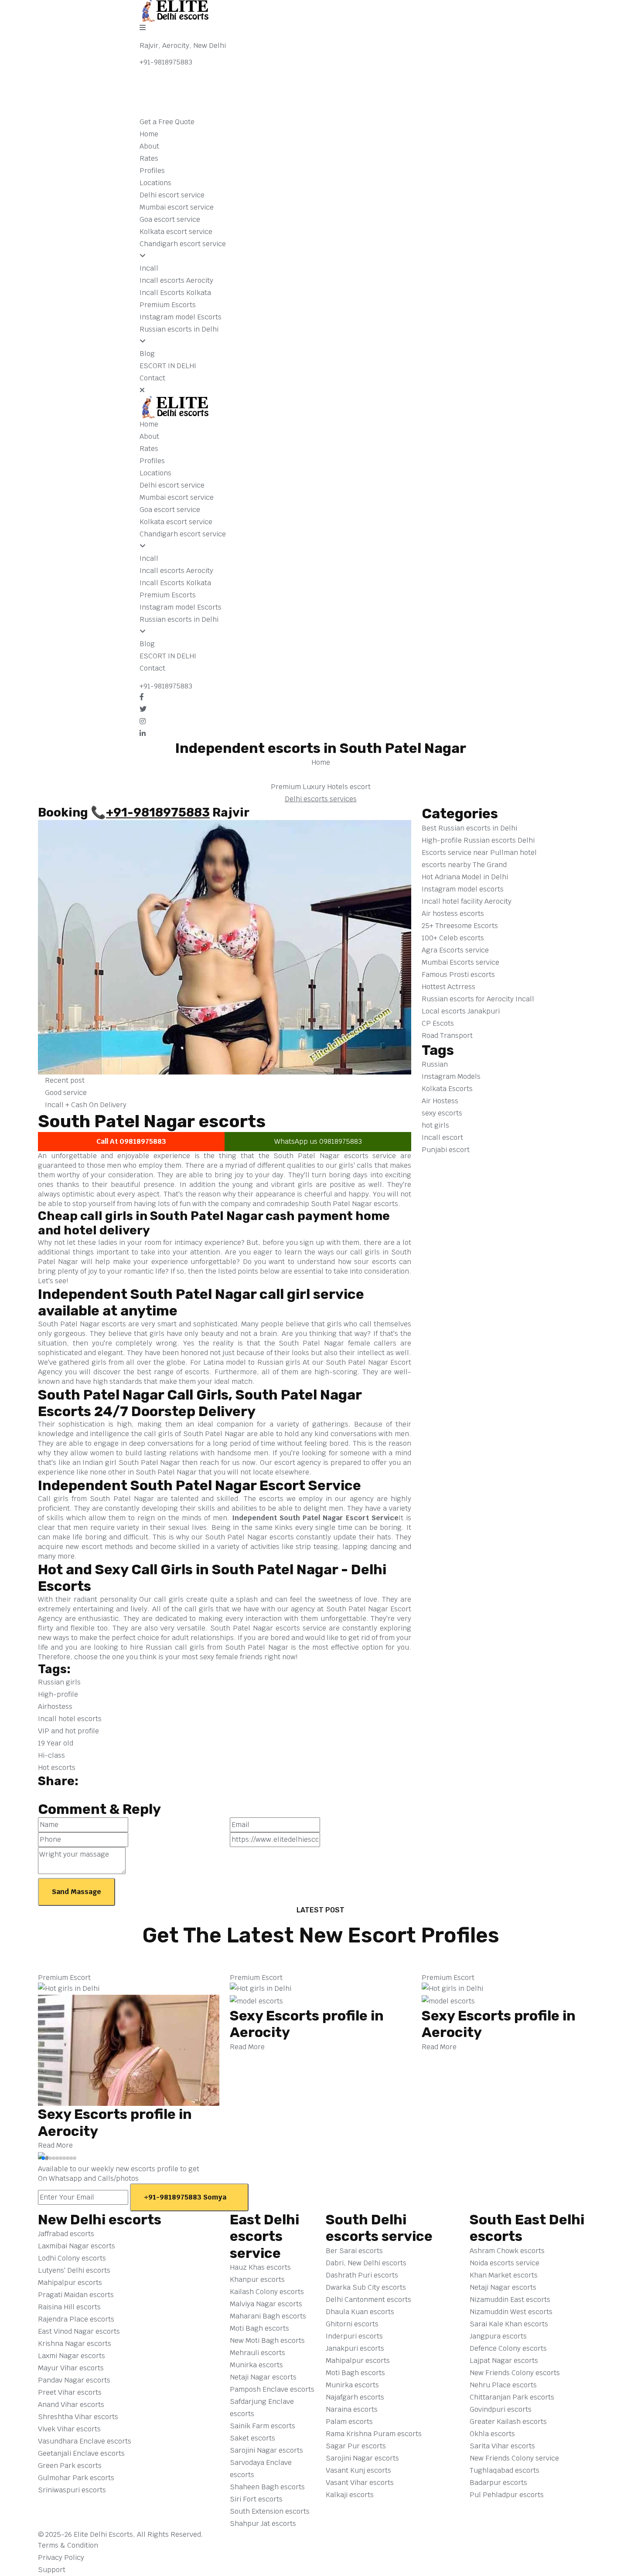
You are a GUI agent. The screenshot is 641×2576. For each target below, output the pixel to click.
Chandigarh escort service (183, 244)
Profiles (152, 171)
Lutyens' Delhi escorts (74, 2270)
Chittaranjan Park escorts (512, 2397)
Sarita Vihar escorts (502, 2446)
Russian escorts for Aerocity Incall (479, 999)
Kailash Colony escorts (267, 2292)
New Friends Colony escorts (515, 2373)
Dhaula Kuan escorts (360, 2312)
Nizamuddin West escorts (511, 2312)
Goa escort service (170, 219)
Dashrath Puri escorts (362, 2275)
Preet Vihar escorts (70, 2392)
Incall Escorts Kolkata (175, 293)
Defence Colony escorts (508, 2348)
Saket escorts (252, 2438)
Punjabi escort (446, 1150)
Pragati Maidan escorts (76, 2295)
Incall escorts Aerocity (176, 280)
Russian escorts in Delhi (179, 329)
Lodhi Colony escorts (72, 2258)
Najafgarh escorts (355, 2397)
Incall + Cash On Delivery (85, 1105)
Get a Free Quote (168, 122)
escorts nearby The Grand (465, 865)
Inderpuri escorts (354, 2336)
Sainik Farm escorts (263, 2426)
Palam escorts (349, 2422)
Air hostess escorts (453, 913)
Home (149, 134)
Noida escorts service (505, 2263)
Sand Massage (77, 1892)
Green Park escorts (70, 2466)
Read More (56, 2145)
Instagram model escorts (464, 889)
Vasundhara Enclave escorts (85, 2441)
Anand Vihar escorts (71, 2405)
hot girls (435, 1125)
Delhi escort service (172, 195)
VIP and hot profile (68, 1731)
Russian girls (59, 1682)
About (149, 146)
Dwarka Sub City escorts (366, 2287)
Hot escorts (57, 1768)
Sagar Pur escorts (356, 2446)
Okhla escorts (492, 2434)
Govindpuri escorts (501, 2409)
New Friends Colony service (514, 2458)
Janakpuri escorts (355, 2348)
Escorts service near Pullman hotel (480, 852)
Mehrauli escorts (257, 2353)
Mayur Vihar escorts (71, 2368)
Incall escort (442, 1137)
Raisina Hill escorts (69, 2307)
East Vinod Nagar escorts (79, 2331)
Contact (152, 378)
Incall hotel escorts (70, 1719)
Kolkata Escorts (447, 1089)
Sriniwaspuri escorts (72, 2490)
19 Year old (56, 1743)
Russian (435, 1064)
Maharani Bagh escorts (268, 2316)
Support (53, 2570)
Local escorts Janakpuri (462, 1011)
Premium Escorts (168, 305)
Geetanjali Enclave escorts (81, 2453)
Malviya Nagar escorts (266, 2304)
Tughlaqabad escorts (505, 2470)
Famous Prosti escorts (459, 974)
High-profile (58, 1694)
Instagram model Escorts (181, 317)
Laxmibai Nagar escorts (77, 2246)
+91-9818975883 (166, 62)
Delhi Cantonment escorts (368, 2300)
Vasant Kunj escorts (358, 2470)
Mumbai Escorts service (461, 962)
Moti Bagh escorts (259, 2328)
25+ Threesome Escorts (460, 926)
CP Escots (439, 1023)
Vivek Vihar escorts (69, 2429)
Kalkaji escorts (350, 2495)
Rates (149, 158)
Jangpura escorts (498, 2336)
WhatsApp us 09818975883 (318, 1141)
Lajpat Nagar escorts (504, 2361)
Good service (65, 1093)
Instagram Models (451, 1076)
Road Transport (448, 1035)
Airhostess (55, 1707)
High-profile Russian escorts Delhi (479, 840)
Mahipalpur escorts (70, 2283)
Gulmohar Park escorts (76, 2478)
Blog (147, 354)
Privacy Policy (62, 2557)
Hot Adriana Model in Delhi (465, 877)
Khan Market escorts (504, 2275)
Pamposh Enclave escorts (272, 2389)
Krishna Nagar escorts (75, 2344)
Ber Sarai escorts (354, 2251)
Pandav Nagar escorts (74, 2380)
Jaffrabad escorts (66, 2234)
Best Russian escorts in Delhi (470, 828)
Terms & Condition (69, 2545)
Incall (149, 268)
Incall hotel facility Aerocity (467, 901)
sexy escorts (442, 1113)
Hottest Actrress (449, 987)
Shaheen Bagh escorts (267, 2487)
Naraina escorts (352, 2409)
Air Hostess (440, 1101)
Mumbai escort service (177, 207)
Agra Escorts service (456, 950)
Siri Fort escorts (256, 2499)
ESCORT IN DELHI (168, 366)
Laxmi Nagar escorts (72, 2356)
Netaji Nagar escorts (263, 2377)
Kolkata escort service (176, 232)
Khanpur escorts (257, 2279)
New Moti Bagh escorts (267, 2340)
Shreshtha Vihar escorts (78, 2417)
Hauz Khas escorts (260, 2267)
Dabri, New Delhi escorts (366, 2263)
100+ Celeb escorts (453, 938)
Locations (155, 183)
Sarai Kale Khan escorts (509, 2324)
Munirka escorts (256, 2365)
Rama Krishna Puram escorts (374, 2434)
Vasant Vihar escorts (360, 2483)
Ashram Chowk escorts (507, 2251)
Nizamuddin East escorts (510, 2300)
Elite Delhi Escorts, (104, 2534)
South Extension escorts (270, 2511)
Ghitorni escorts (352, 2324)
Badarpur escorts (498, 2483)
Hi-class (51, 1755)
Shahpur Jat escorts (263, 2523)
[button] (40, 2158)
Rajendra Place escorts (76, 2319)
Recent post (64, 1080)
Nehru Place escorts (503, 2385)
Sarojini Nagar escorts (266, 2450)
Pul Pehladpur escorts (507, 2495)
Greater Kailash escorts (508, 2422)
